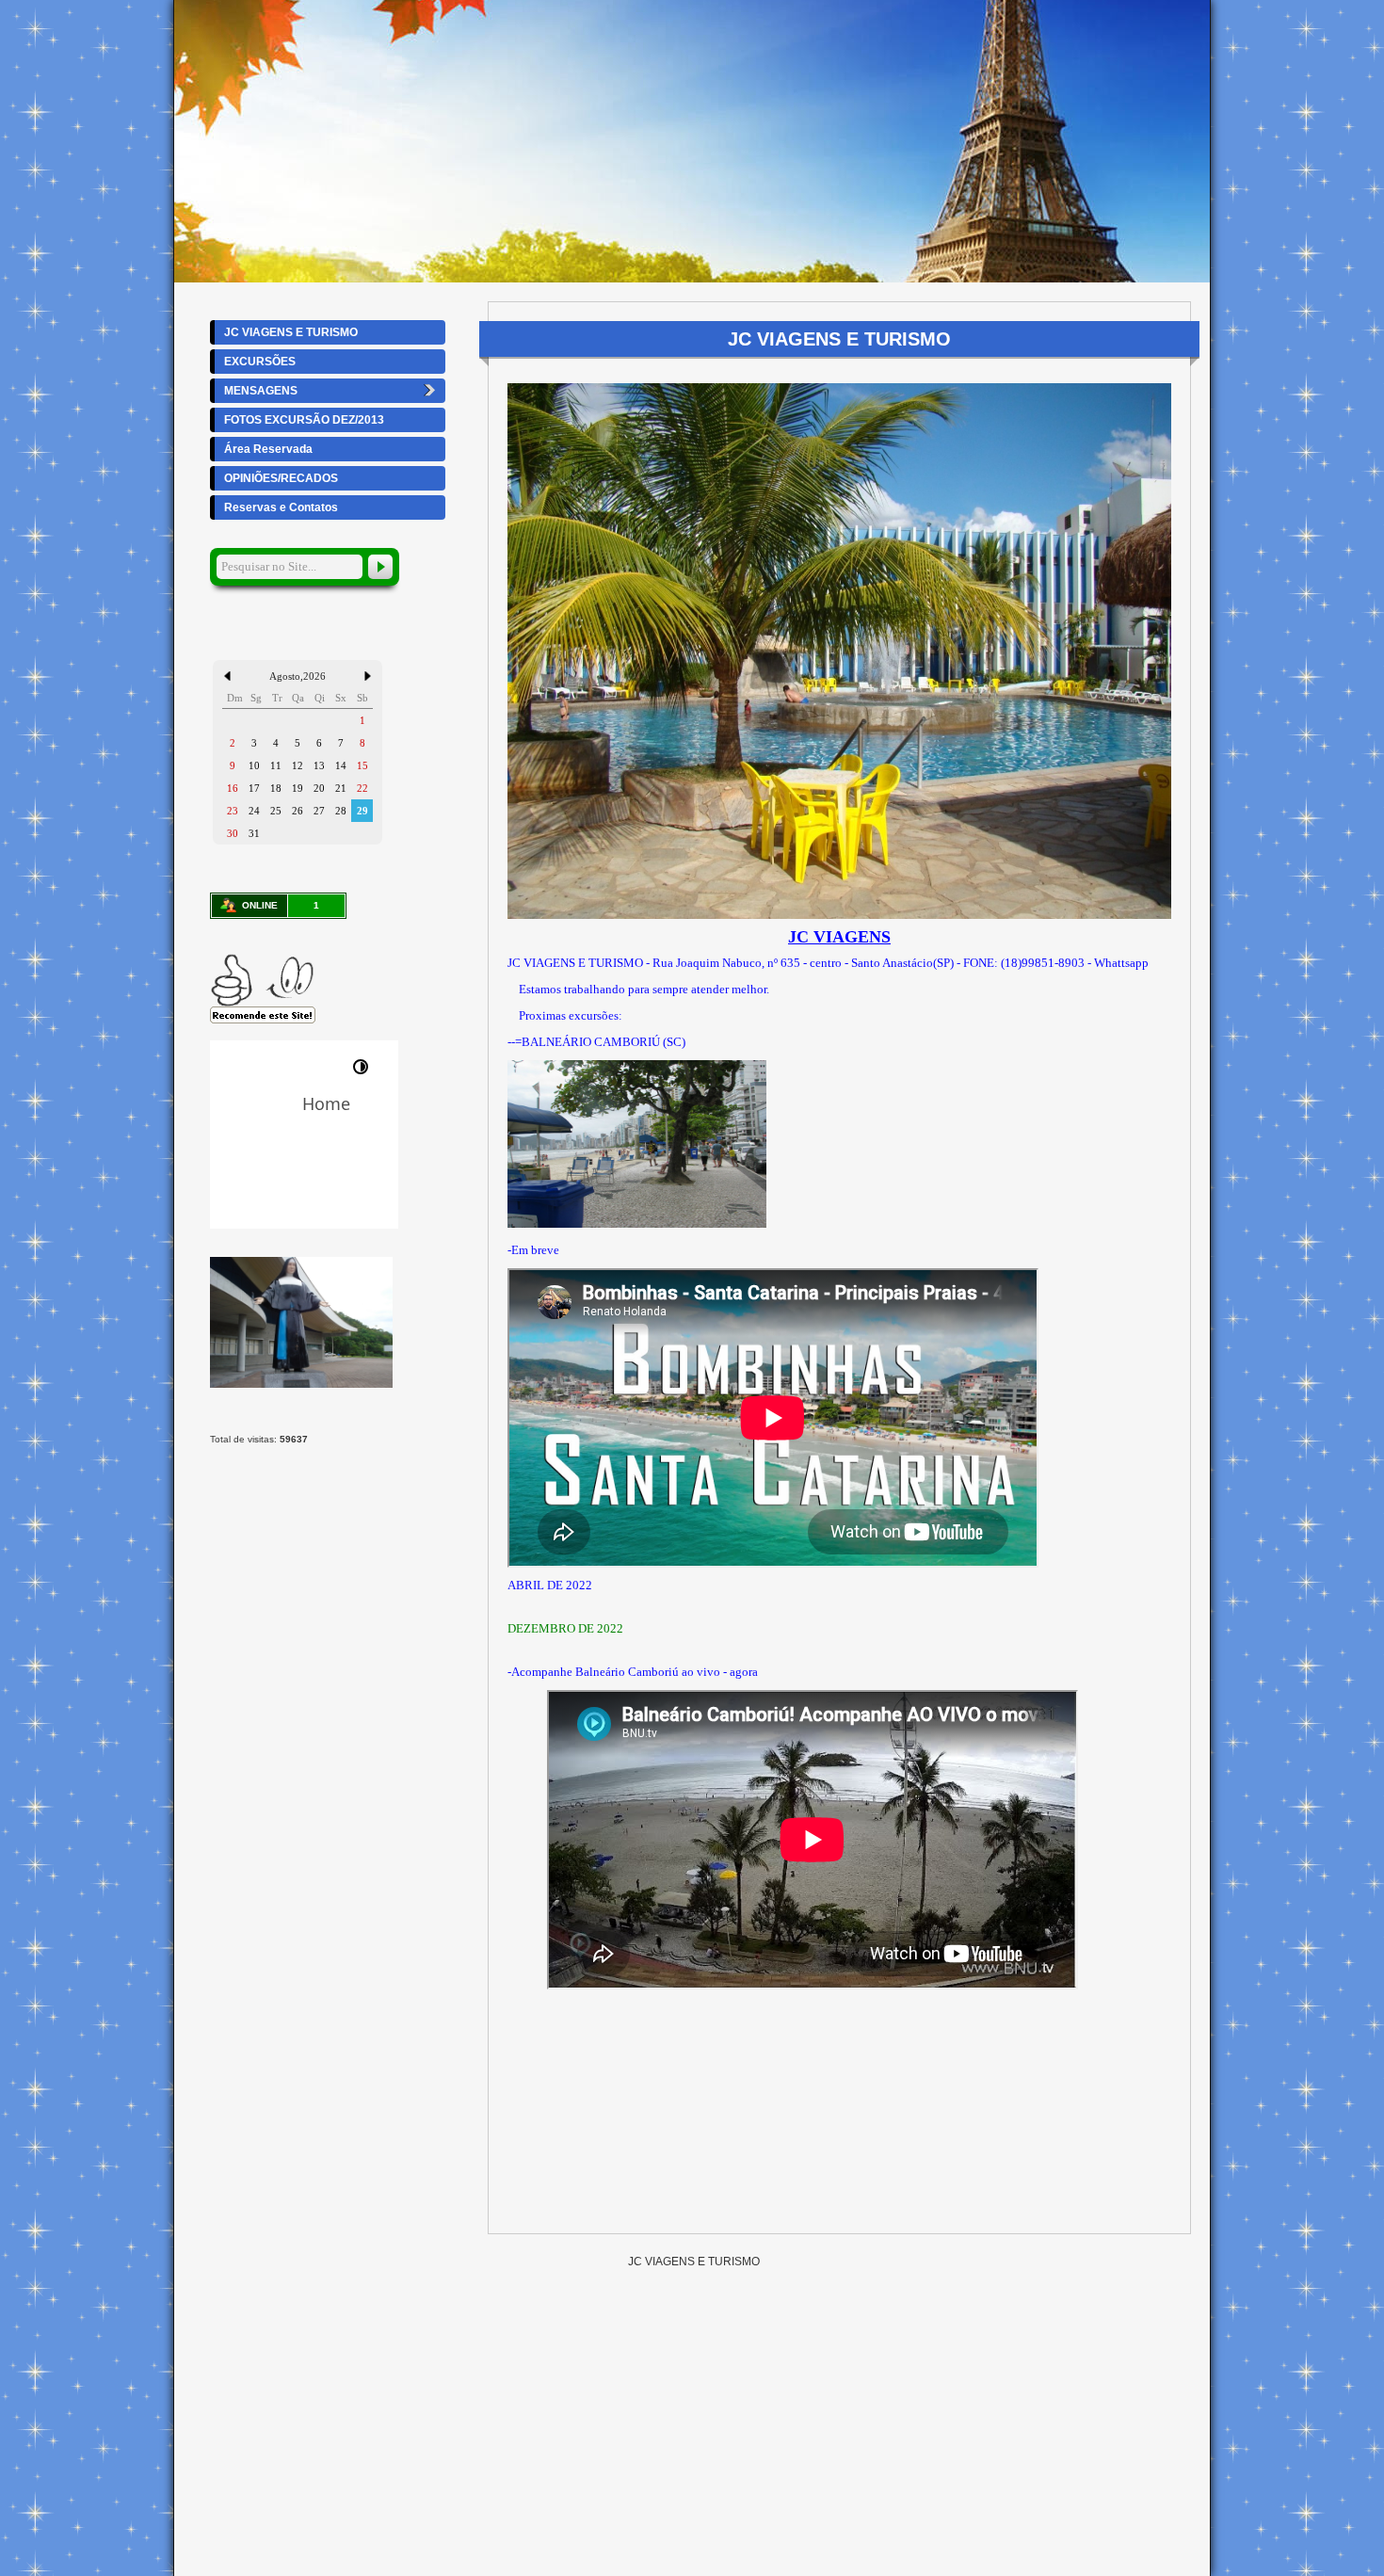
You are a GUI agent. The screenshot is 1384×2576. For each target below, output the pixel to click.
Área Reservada (268, 449)
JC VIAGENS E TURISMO (291, 332)
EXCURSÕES (260, 362)
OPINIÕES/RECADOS (281, 478)
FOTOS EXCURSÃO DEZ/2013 (304, 420)
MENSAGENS (261, 391)
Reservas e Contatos (281, 507)
